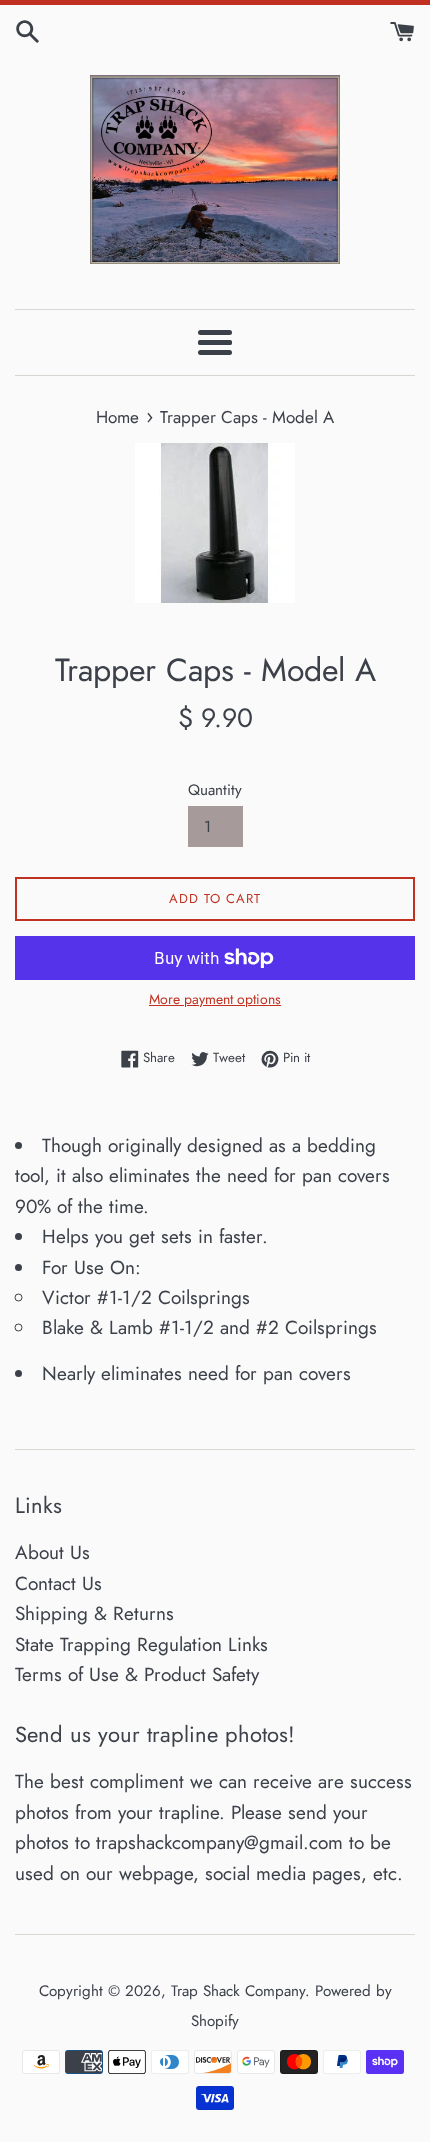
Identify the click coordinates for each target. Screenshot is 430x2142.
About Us (52, 1552)
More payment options (215, 999)
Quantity (215, 790)
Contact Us (58, 1583)
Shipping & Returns (94, 1613)
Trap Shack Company (238, 1991)
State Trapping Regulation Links (141, 1644)
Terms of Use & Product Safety (137, 1674)
